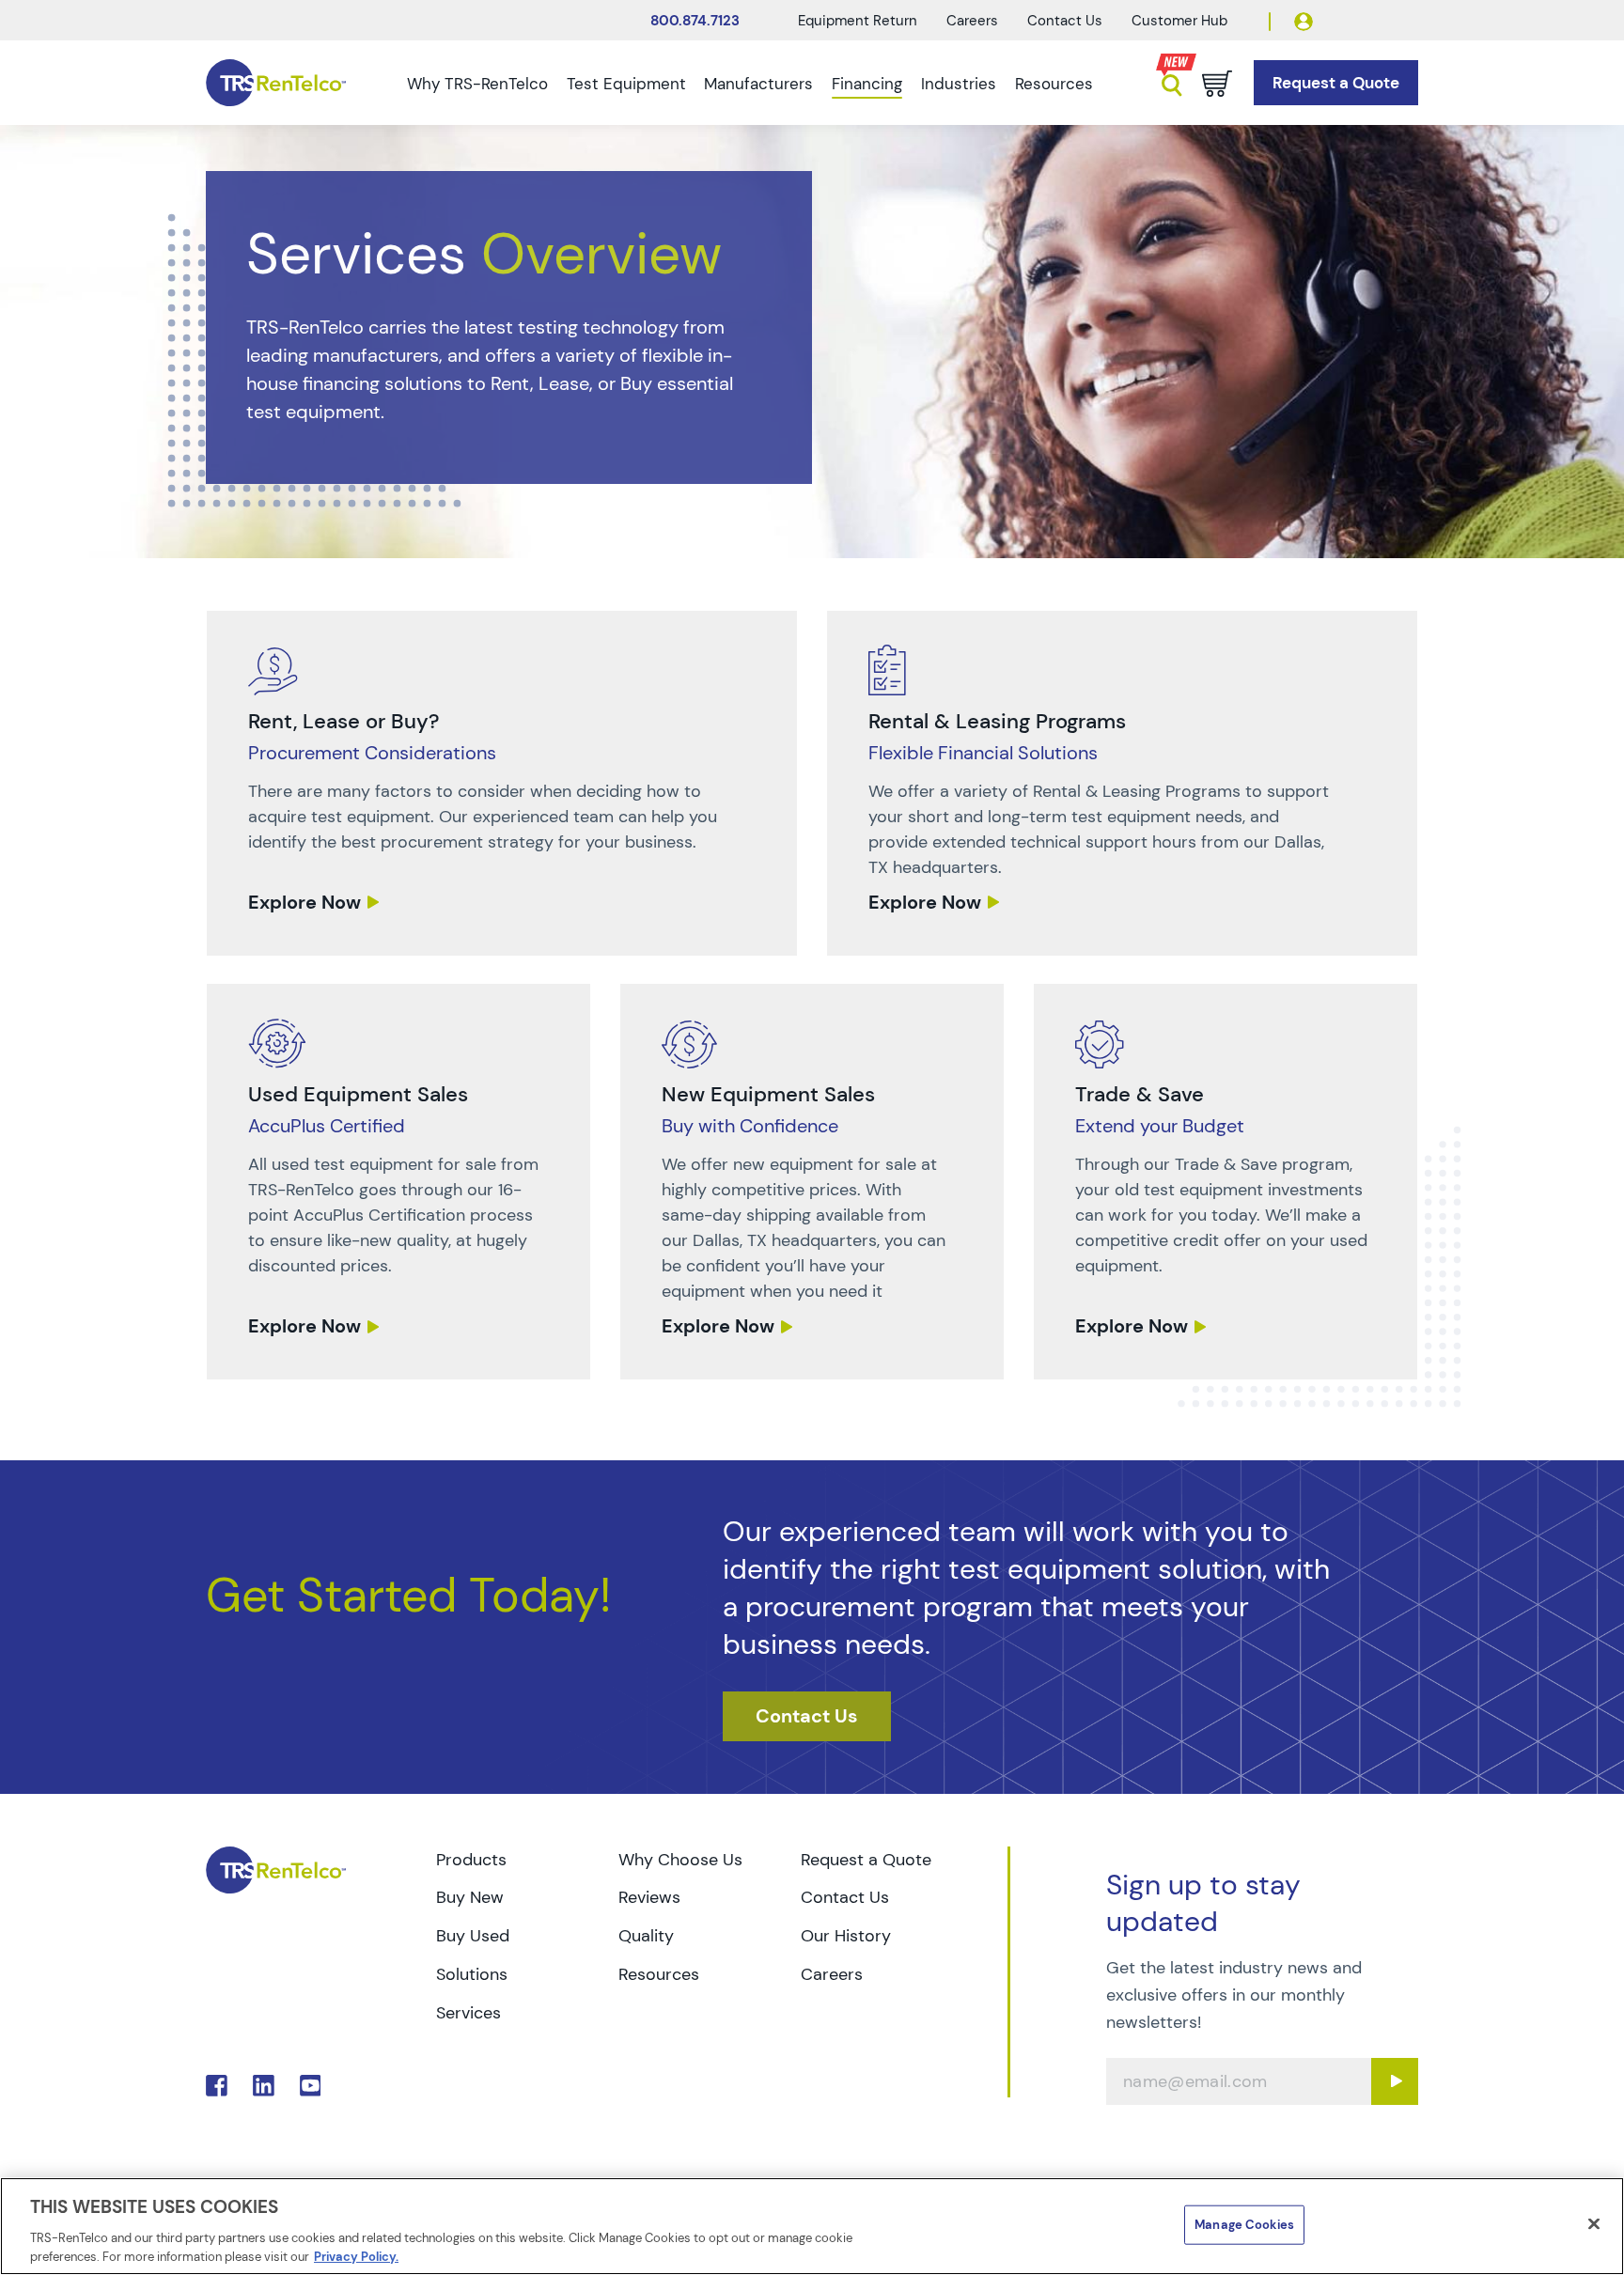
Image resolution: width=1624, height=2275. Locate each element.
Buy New (470, 1897)
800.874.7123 (695, 21)
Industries (959, 84)
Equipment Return (858, 21)
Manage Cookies (1244, 2225)
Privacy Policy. (356, 2256)
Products (471, 1860)
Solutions (472, 1974)
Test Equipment (626, 84)
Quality (646, 1936)
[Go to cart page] (1217, 84)
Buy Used (473, 1936)
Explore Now (304, 902)
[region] (812, 2226)
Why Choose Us (680, 1860)
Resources (1054, 84)
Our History (846, 1936)
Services (468, 2013)
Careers (972, 21)
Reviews (649, 1897)
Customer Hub (1179, 21)
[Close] (1594, 2224)
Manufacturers (758, 84)
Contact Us (1065, 21)
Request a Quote (866, 1860)
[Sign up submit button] (1395, 2081)
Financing (867, 84)
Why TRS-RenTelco (477, 84)
